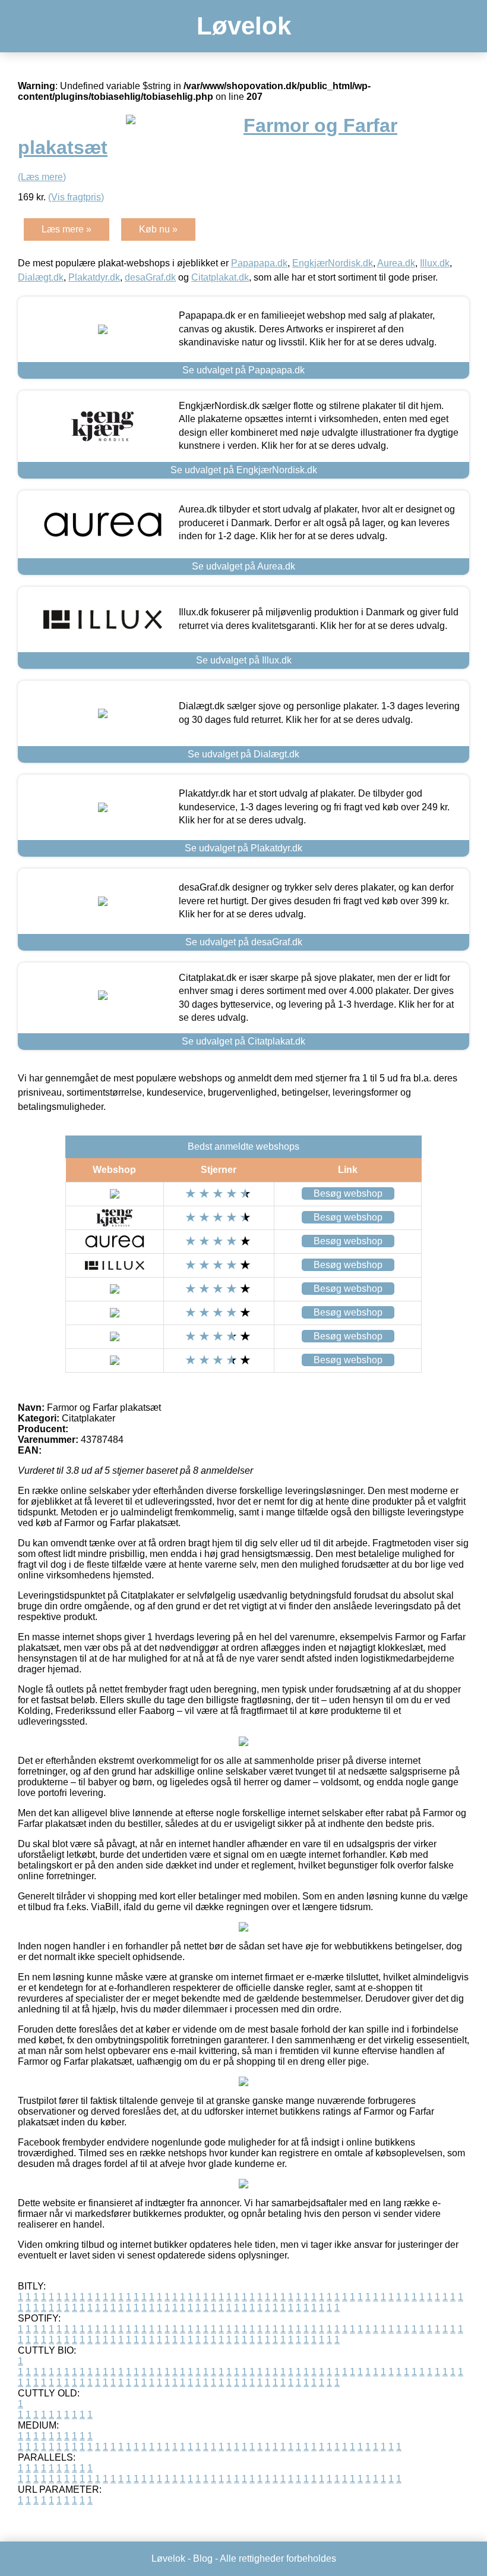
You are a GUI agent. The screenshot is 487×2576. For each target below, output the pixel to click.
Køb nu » (158, 229)
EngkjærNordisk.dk (333, 263)
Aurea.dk (396, 263)
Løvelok (244, 26)
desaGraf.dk (150, 277)
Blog (203, 2558)
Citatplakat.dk (220, 277)
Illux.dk (435, 263)
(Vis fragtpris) (76, 197)
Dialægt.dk (41, 277)
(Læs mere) (42, 177)
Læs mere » (67, 229)
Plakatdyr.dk (94, 277)
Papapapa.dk (259, 263)
